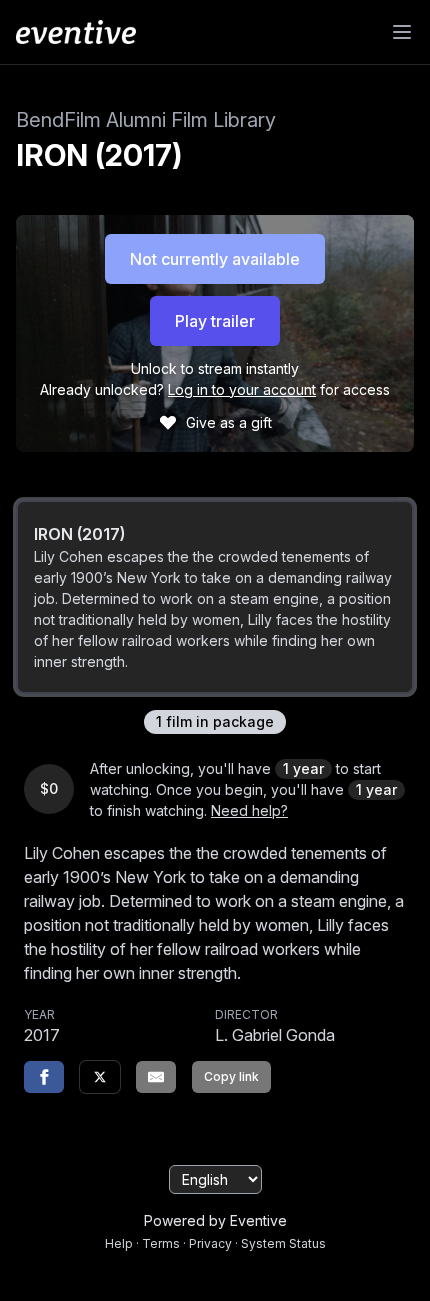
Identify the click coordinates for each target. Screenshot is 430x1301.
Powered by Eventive (215, 1220)
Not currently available (215, 259)
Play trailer (215, 321)
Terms (161, 1243)
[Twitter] (100, 1077)
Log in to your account (242, 389)
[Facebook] (44, 1077)
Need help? (249, 810)
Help (119, 1243)
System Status (283, 1243)
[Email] (156, 1077)
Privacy (210, 1243)
